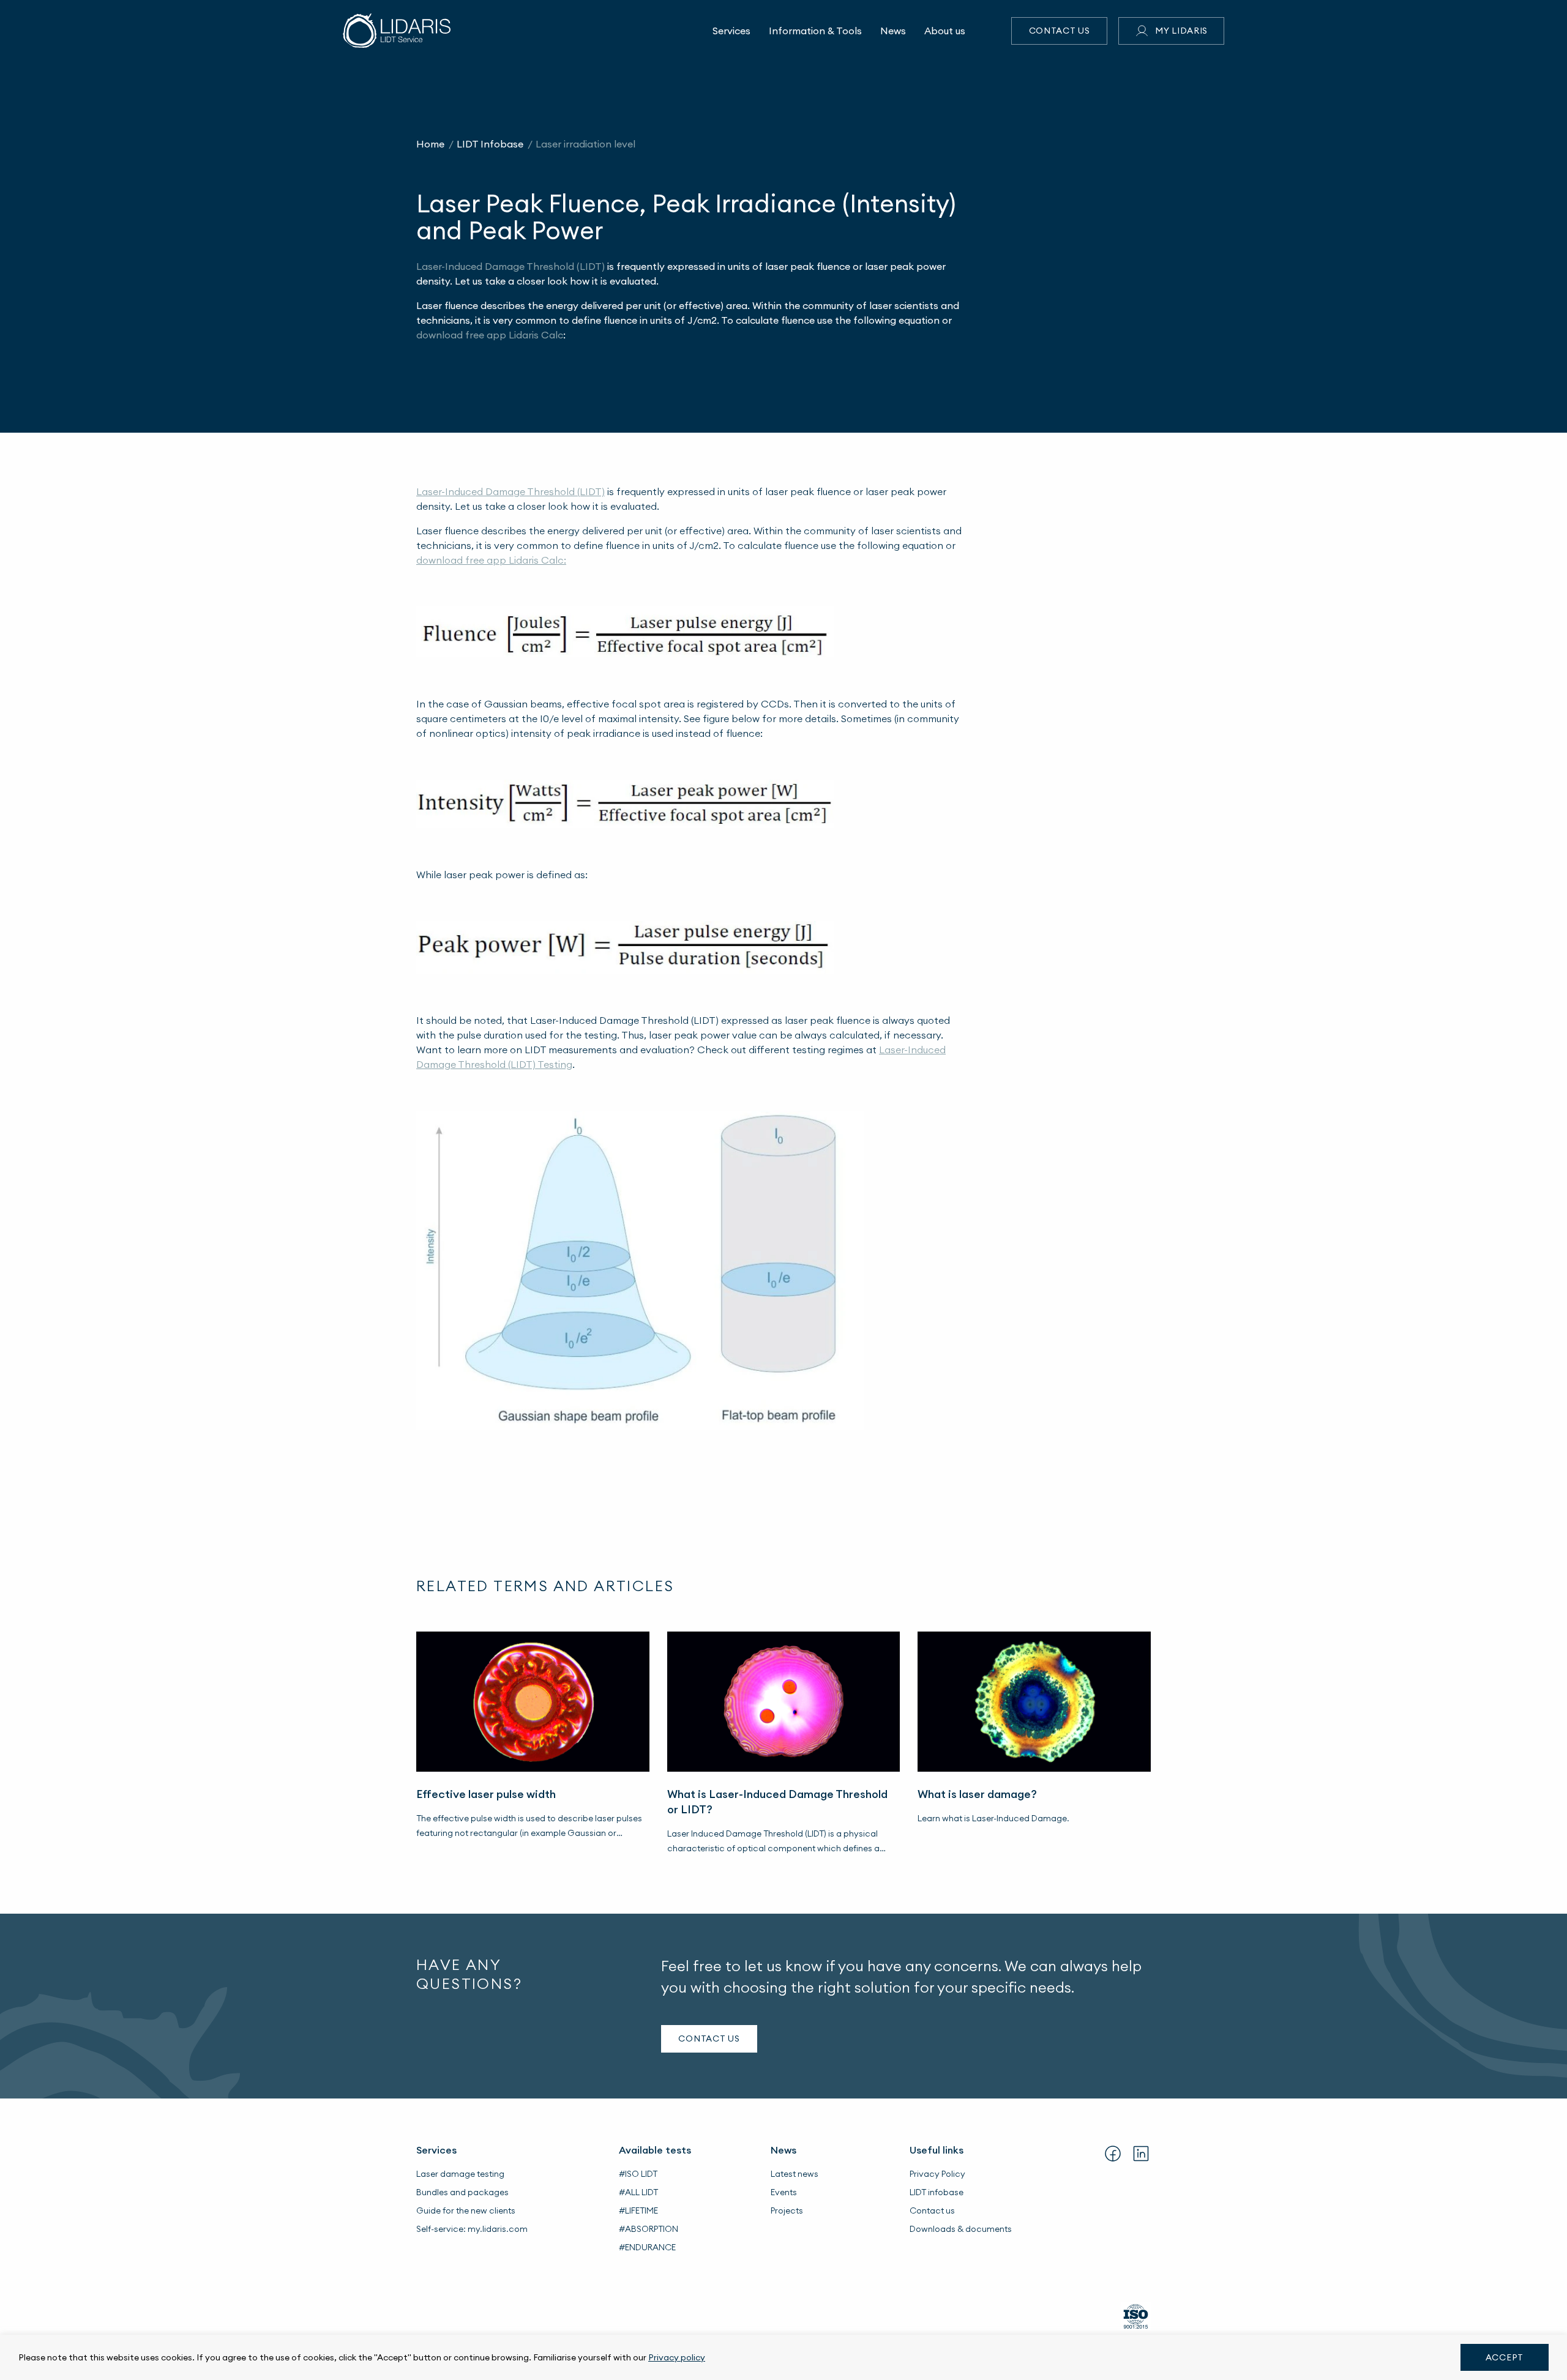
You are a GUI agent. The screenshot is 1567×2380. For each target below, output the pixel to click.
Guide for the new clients (466, 2210)
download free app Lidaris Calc (490, 335)
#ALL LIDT (638, 2192)
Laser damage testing (460, 2174)
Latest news (795, 2174)
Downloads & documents (961, 2229)
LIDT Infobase (490, 144)
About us (945, 31)
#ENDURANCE (647, 2247)
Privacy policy (677, 2357)
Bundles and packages (462, 2192)
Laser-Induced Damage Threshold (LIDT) (510, 266)
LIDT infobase (937, 2192)
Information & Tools (815, 31)
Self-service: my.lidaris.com (472, 2229)
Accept (1505, 2357)
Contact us (1060, 31)
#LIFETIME (638, 2210)
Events (784, 2192)
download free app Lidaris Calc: (491, 560)
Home (430, 144)
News (893, 31)
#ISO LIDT (638, 2174)
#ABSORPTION (649, 2229)
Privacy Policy (937, 2174)
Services (731, 31)
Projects (787, 2210)
